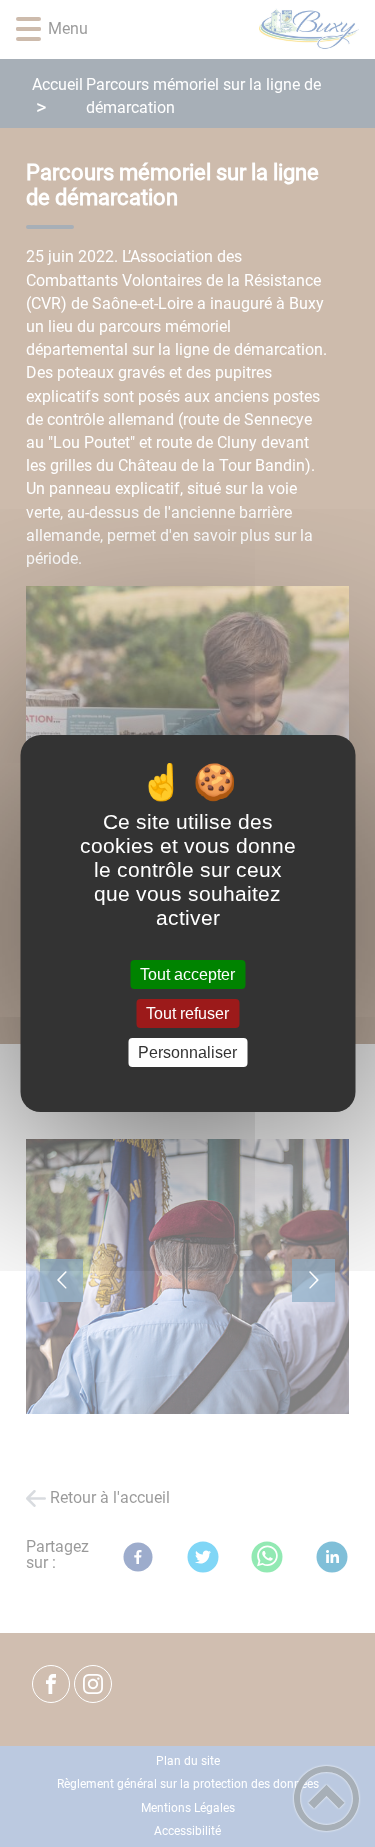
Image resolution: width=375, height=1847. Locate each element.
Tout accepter (187, 974)
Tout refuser (187, 1013)
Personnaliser (187, 1052)
